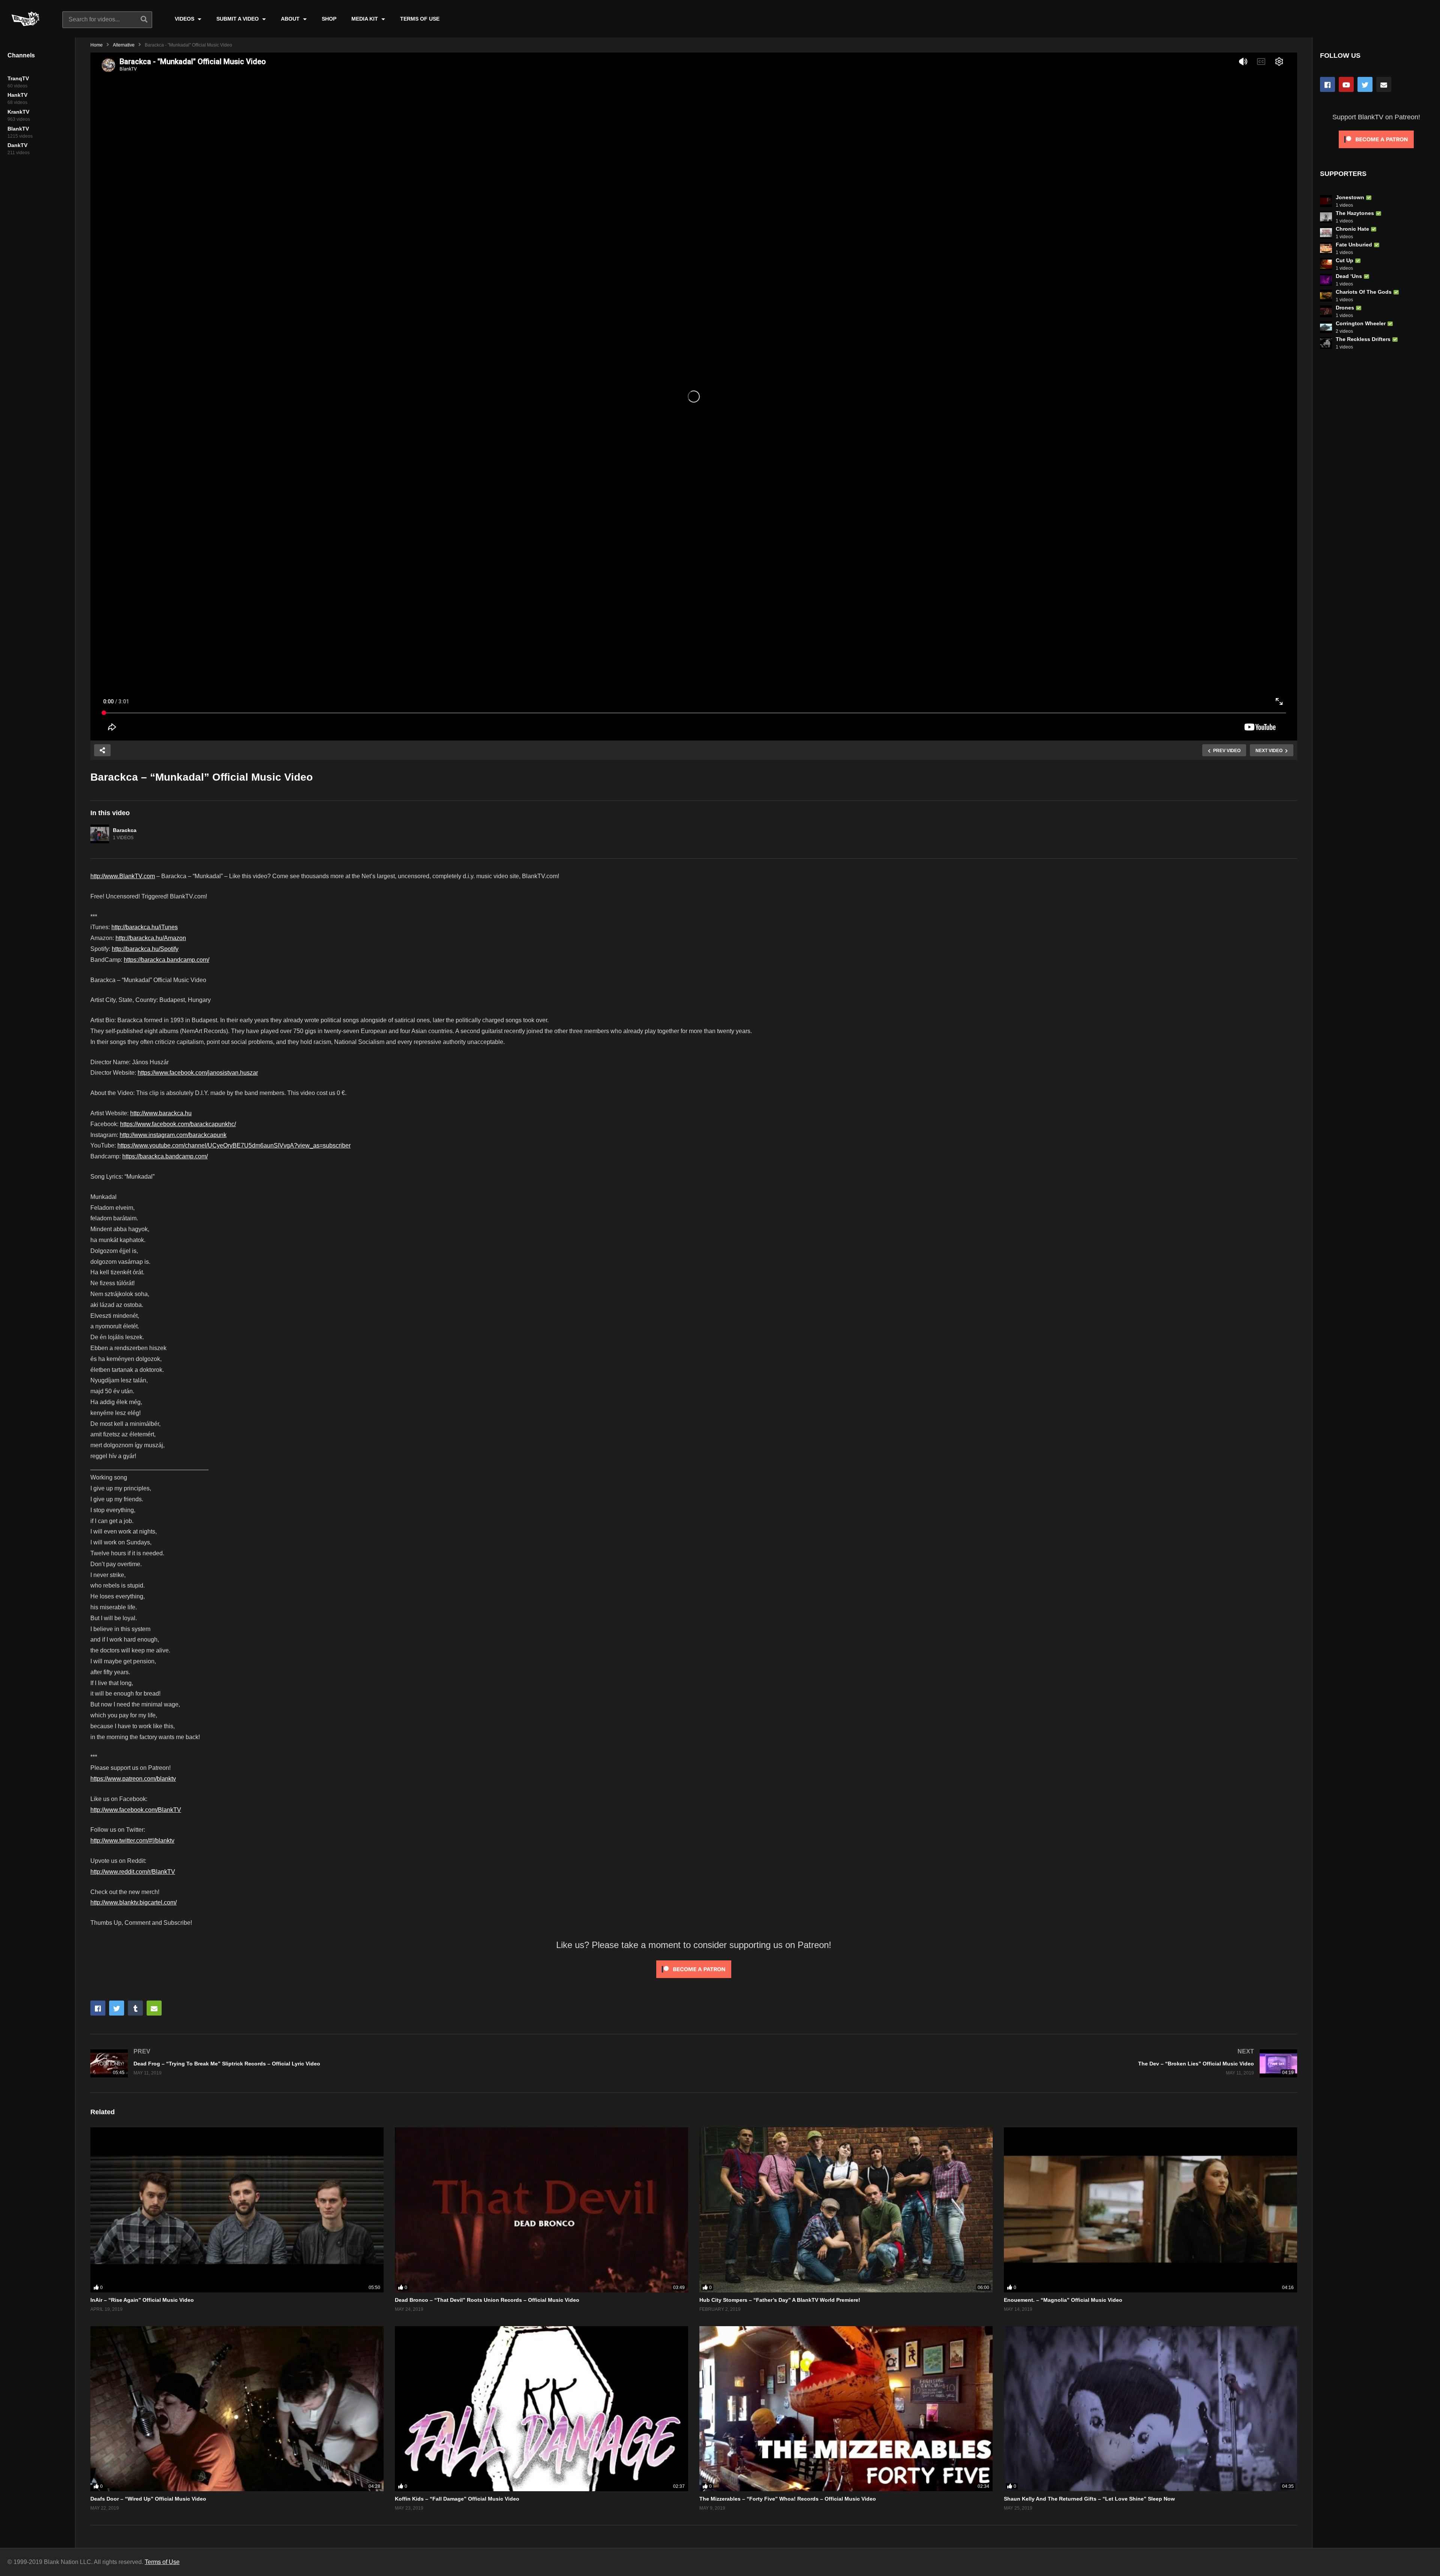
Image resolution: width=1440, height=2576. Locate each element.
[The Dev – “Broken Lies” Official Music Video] (999, 2063)
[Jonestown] (1326, 201)
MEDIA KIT (365, 19)
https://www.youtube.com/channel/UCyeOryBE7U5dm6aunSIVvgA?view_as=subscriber (234, 1145)
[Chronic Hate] (1326, 233)
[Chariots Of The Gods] (1326, 296)
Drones (1345, 308)
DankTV (17, 145)
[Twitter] (1365, 84)
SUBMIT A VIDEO (238, 19)
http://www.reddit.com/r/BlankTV (133, 1872)
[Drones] (1326, 311)
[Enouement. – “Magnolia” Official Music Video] (1150, 2210)
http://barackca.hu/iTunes (145, 927)
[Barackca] (100, 834)
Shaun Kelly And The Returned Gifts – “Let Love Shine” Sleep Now (1089, 2499)
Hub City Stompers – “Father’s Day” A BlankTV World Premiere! (780, 2300)
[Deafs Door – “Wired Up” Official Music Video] (237, 2409)
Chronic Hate (1352, 229)
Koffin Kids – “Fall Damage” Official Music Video (457, 2499)
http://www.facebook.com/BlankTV (136, 1810)
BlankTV (18, 129)
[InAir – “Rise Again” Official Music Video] (237, 2210)
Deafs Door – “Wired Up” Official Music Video (148, 2499)
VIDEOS (185, 19)
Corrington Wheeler (1361, 323)
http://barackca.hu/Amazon (151, 938)
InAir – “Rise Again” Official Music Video (142, 2300)
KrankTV (18, 112)
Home (97, 45)
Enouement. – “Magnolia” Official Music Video (1063, 2300)
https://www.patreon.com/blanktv (133, 1779)
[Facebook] (1327, 84)
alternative (124, 45)
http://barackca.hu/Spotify (145, 949)
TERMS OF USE (420, 19)
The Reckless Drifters (1363, 339)
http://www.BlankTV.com (123, 876)
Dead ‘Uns (1349, 276)
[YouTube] (1346, 84)
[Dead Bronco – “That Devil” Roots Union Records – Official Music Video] (541, 2210)
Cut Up (1345, 260)
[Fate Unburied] (1326, 248)
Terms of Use (162, 2562)
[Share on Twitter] (117, 2008)
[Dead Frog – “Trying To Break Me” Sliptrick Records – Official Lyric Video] (388, 2063)
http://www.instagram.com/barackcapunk (173, 1135)
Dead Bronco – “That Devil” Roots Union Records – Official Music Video (487, 2300)
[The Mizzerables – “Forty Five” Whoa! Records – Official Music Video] (846, 2409)
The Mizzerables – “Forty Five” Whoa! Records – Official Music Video (788, 2499)
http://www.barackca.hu (161, 1113)
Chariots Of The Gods (1364, 292)
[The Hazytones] (1326, 217)
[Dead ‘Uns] (1326, 280)
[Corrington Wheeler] (1326, 327)
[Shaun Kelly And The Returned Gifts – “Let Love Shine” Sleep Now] (1150, 2409)
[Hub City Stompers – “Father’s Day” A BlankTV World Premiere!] (846, 2210)
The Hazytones (1355, 213)
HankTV (17, 95)
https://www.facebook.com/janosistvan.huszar (198, 1073)
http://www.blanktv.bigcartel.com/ (133, 1902)
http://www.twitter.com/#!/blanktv (132, 1841)
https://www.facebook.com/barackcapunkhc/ (178, 1124)
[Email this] (154, 2008)
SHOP (329, 19)
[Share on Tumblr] (135, 2008)
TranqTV (18, 78)
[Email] (1384, 84)
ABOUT (291, 19)
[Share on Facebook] (98, 2008)
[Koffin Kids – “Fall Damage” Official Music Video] (541, 2409)
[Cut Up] (1326, 264)
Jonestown (1350, 197)
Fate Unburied (1354, 245)
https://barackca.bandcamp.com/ (166, 960)
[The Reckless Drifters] (1326, 343)
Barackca (125, 830)
